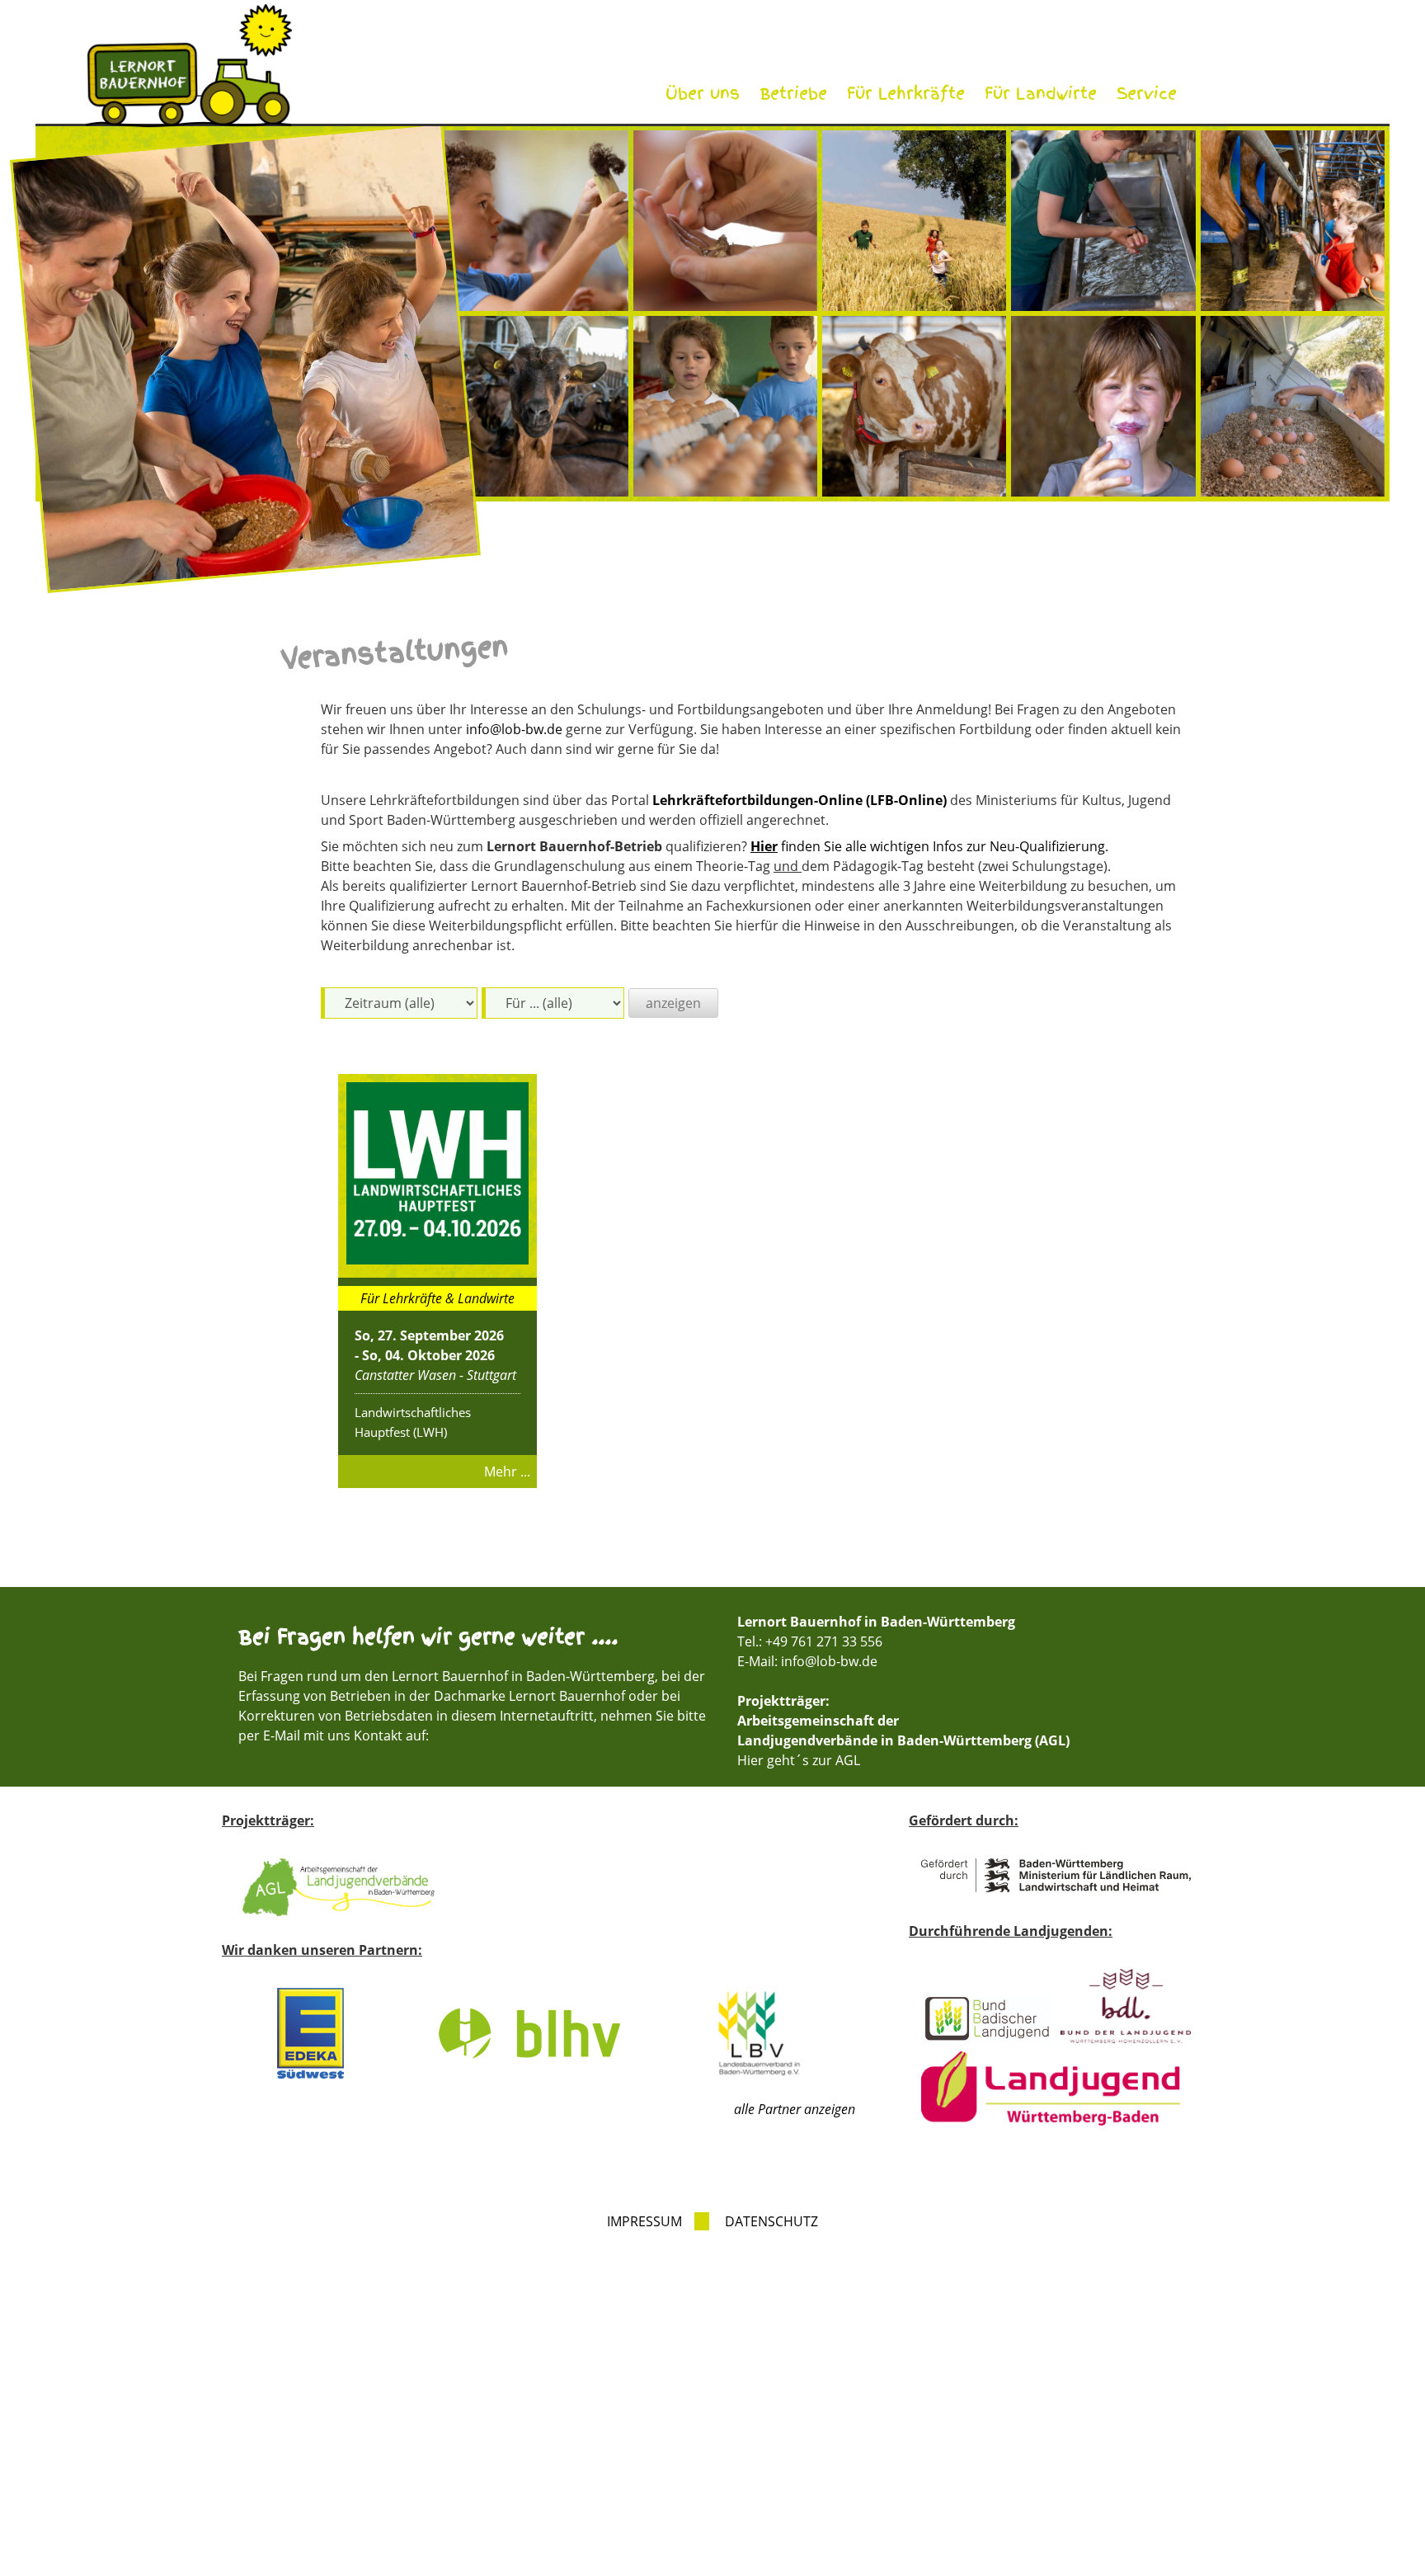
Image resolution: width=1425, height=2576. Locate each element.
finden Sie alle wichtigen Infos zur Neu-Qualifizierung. (929, 846)
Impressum (644, 2221)
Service (1147, 94)
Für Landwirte (1041, 94)
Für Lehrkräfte (906, 94)
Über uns (703, 94)
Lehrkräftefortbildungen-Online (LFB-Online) (800, 800)
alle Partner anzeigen (795, 2109)
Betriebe (793, 94)
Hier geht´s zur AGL (799, 1760)
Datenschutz (771, 2221)
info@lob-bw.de (514, 729)
